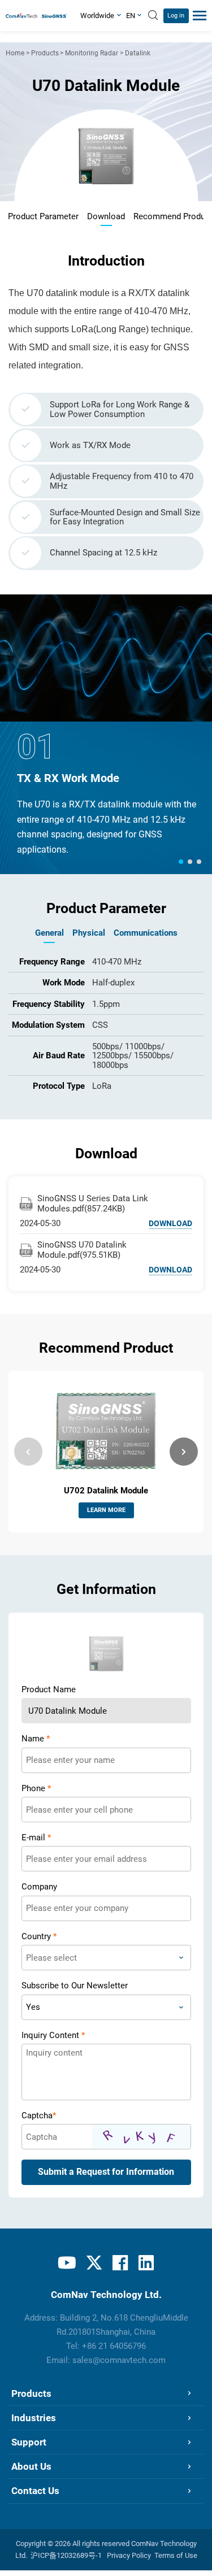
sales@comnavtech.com (119, 2360)
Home (15, 53)
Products (45, 53)
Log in (176, 16)
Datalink (138, 53)
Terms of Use (176, 2555)
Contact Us (35, 2491)
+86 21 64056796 (114, 2346)
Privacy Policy (129, 2555)
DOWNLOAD (170, 1223)
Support (29, 2442)
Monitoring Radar (92, 53)
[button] (181, 862)
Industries (34, 2418)
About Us (31, 2466)
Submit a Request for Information (106, 2172)
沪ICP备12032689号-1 (66, 2555)
